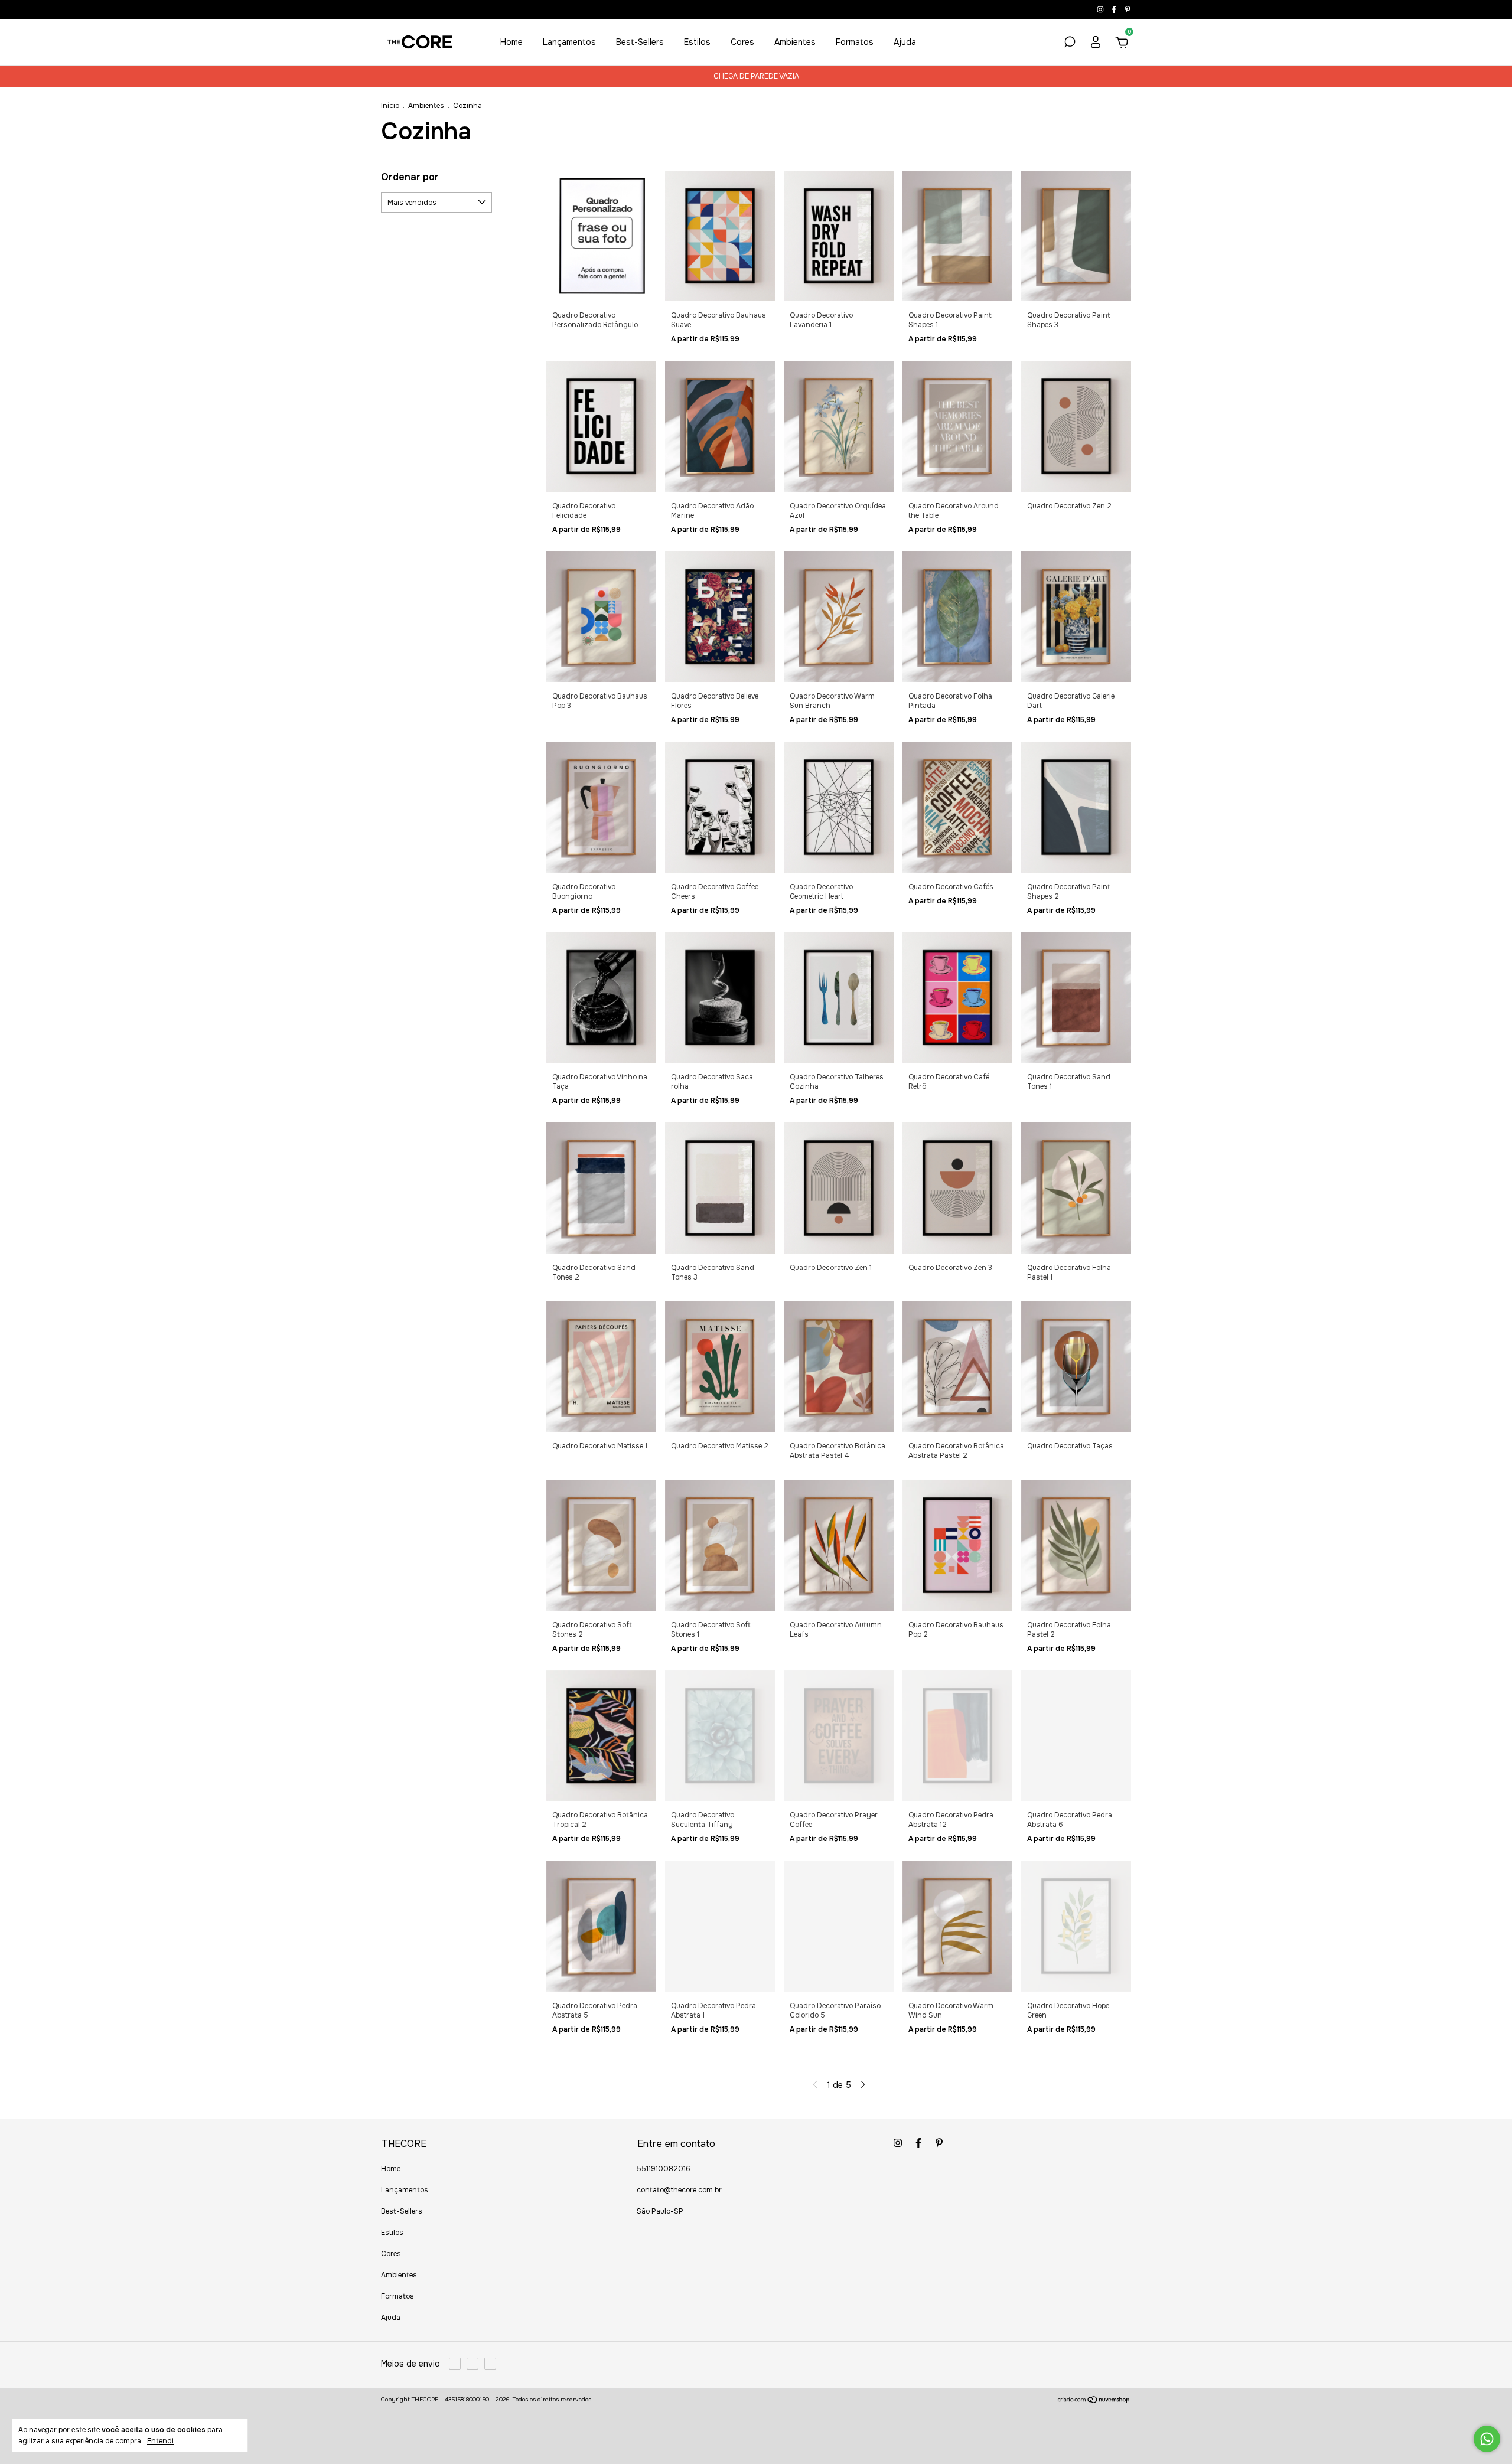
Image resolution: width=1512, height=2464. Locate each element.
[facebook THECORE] (1115, 9)
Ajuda (905, 42)
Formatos (855, 42)
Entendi (160, 2441)
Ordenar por (410, 177)
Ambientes (795, 42)
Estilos (697, 42)
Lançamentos (569, 42)
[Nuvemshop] (1094, 2401)
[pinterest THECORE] (1128, 9)
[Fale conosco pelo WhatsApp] (1487, 2439)
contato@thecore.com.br (679, 2190)
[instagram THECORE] (1101, 9)
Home (511, 42)
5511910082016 (664, 2169)
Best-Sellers (640, 42)
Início (390, 106)
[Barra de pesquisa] (1070, 44)
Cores (742, 42)
